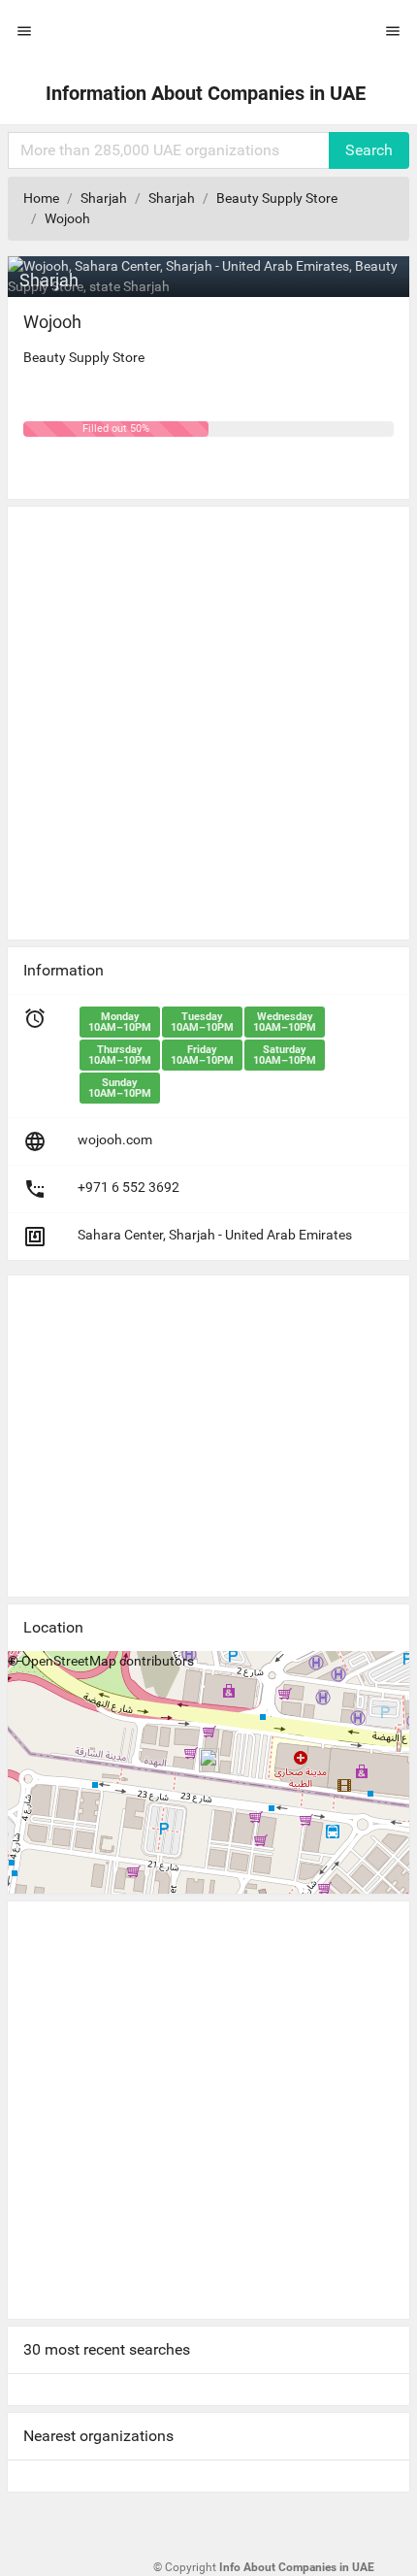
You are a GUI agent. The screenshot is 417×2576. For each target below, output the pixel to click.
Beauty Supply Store (277, 198)
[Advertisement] (208, 715)
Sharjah (104, 198)
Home (41, 198)
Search (369, 150)
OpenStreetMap (69, 1661)
